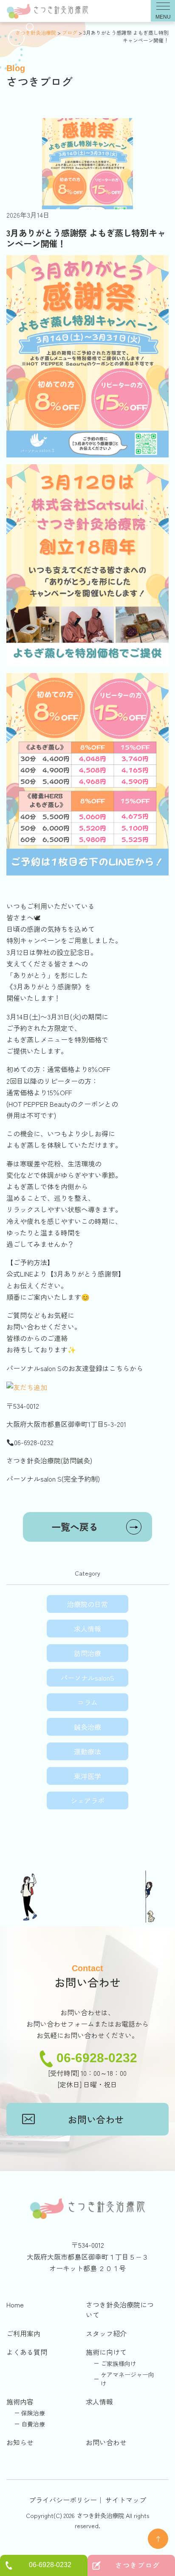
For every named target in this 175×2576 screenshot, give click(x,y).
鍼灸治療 (87, 1727)
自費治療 (33, 2424)
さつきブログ (138, 2565)
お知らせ (20, 2442)
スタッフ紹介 (106, 2333)
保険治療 (33, 2413)
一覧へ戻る (95, 1526)
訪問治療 (87, 1653)
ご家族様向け (119, 2363)
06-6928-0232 (97, 2058)
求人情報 (87, 1629)
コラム (87, 1702)
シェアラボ (87, 1800)
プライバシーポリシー (63, 2500)
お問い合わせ (96, 2119)
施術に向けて (106, 2352)
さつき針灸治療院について (120, 2310)
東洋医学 (87, 1776)
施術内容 (20, 2401)
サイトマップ (126, 2500)
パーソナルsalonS (87, 1678)
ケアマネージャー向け (127, 2379)
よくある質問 (27, 2352)
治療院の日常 (87, 1604)
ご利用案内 (23, 2333)
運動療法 (87, 1751)
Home (15, 2305)
